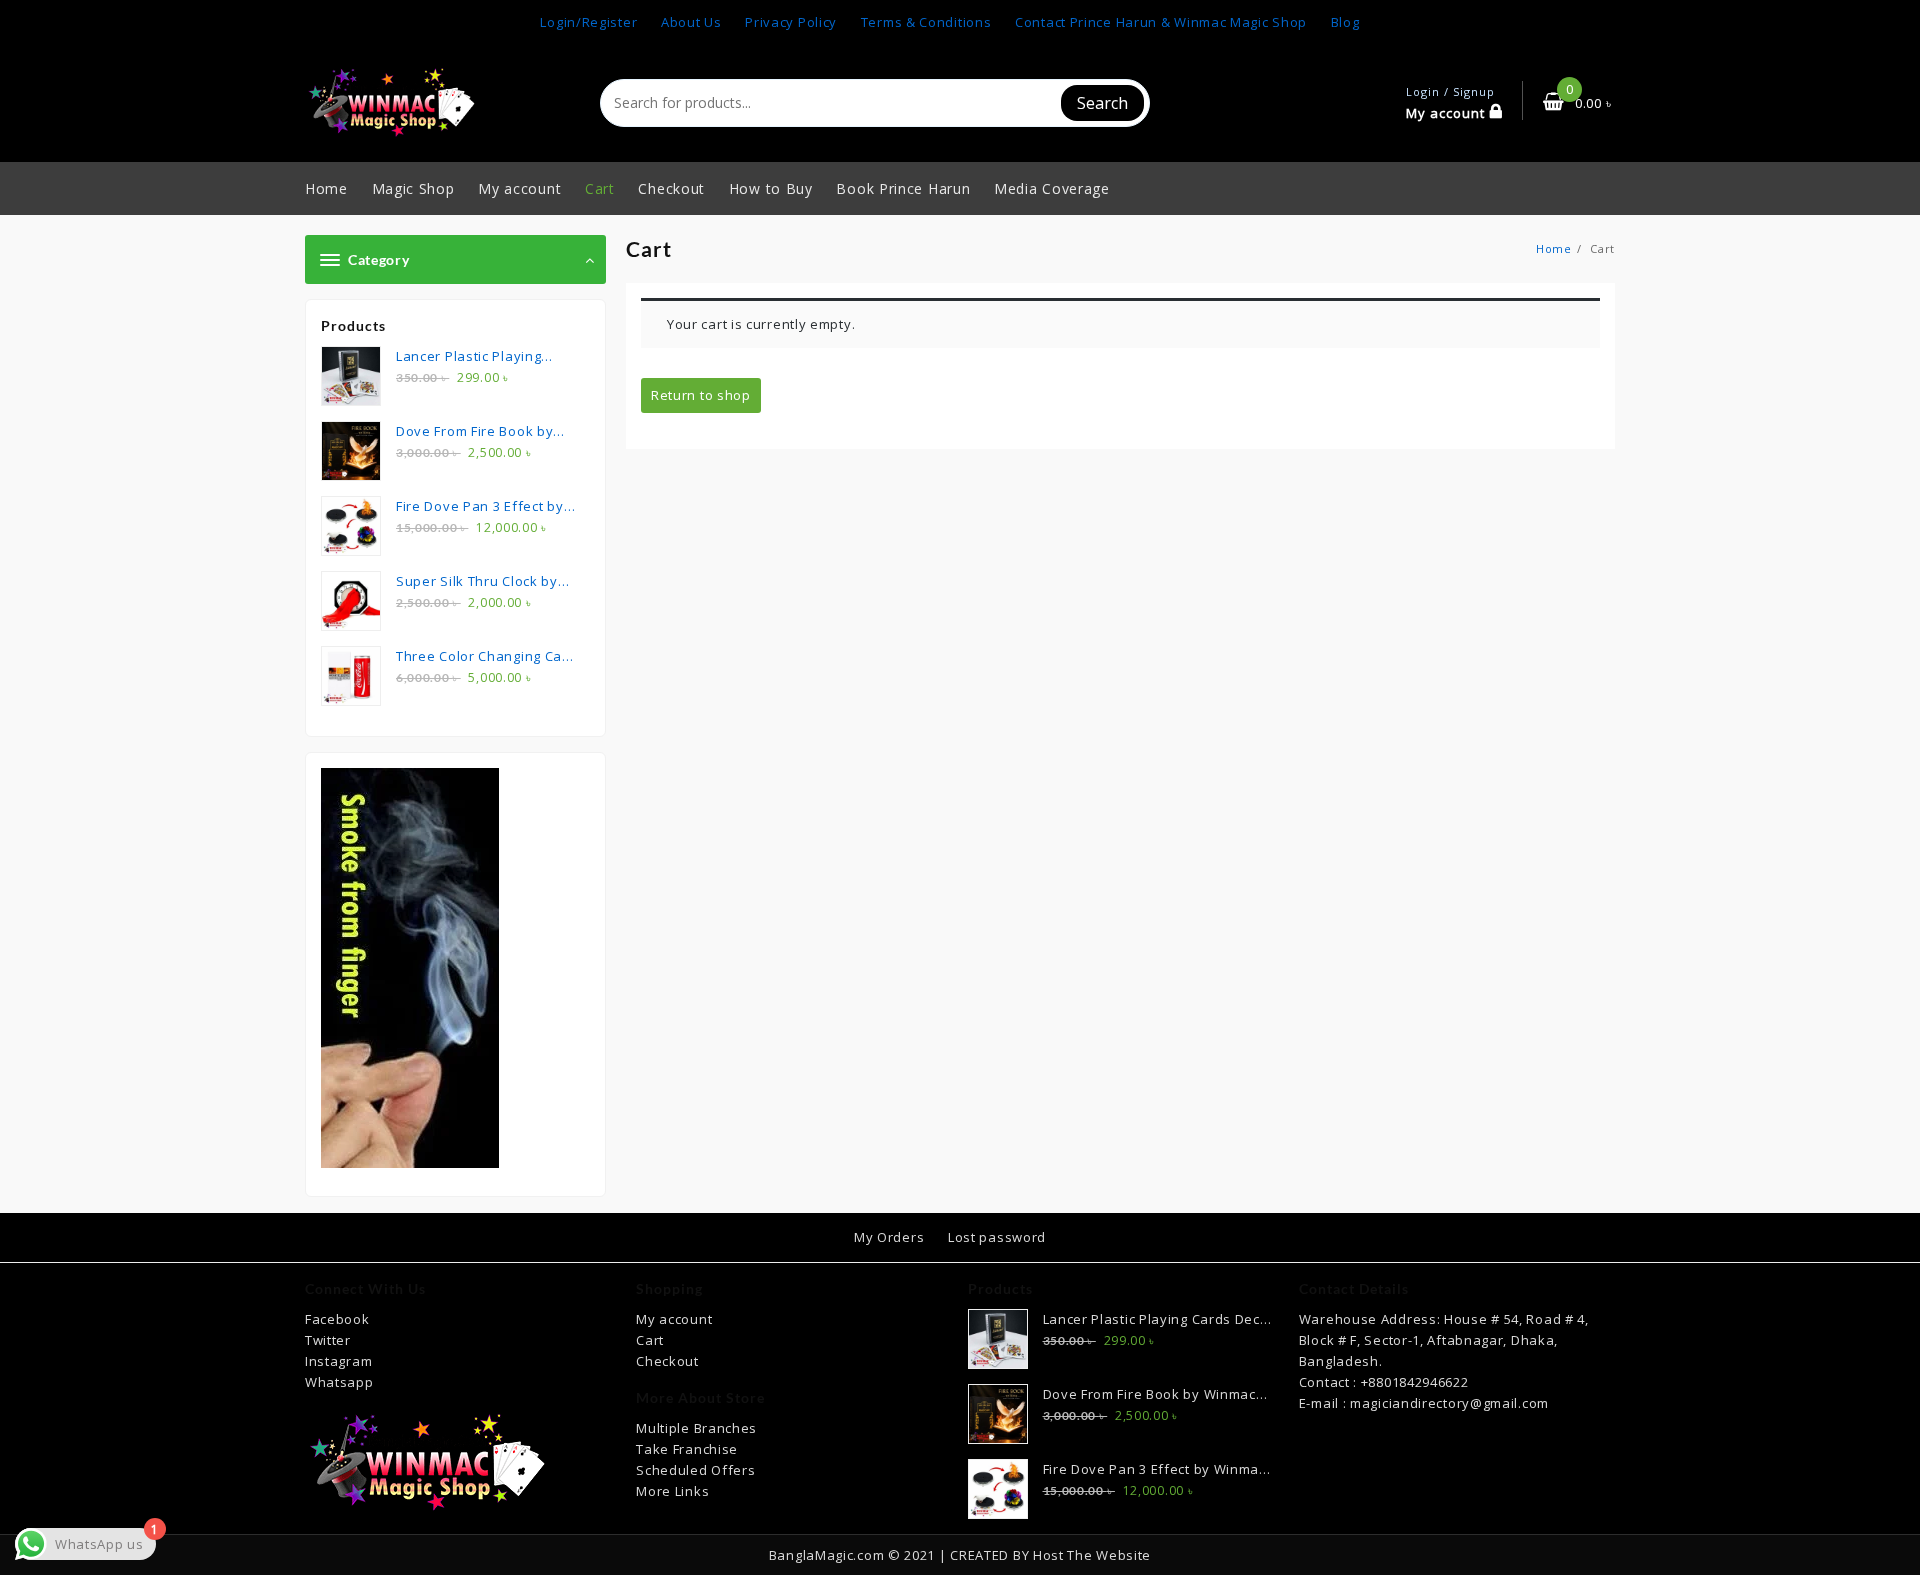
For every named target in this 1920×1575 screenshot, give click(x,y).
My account (674, 1319)
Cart (650, 1340)
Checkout (667, 1361)
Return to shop (701, 395)
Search (1102, 103)
